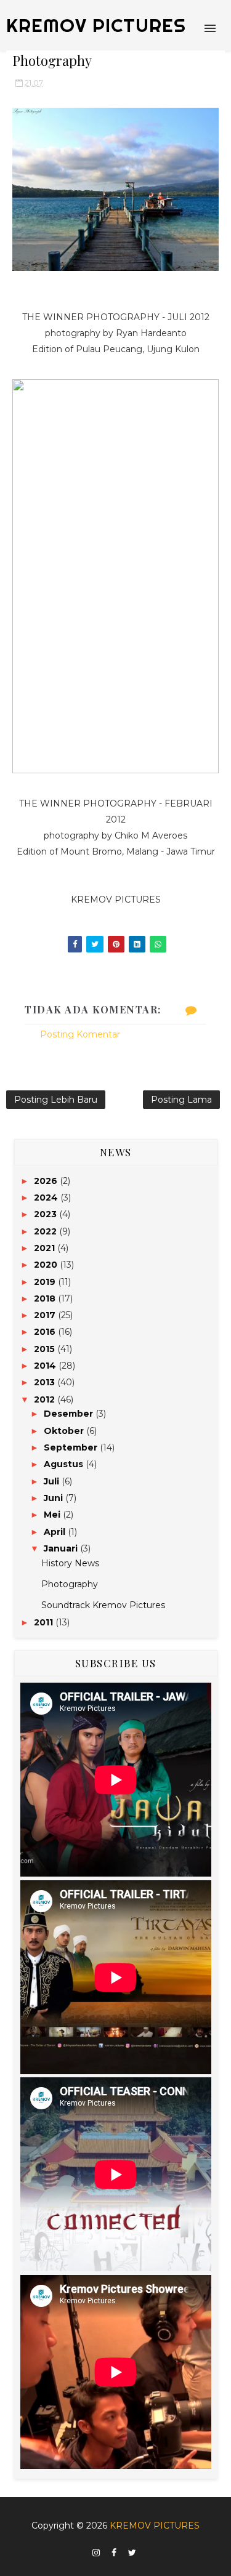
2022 (47, 1231)
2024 (47, 1197)
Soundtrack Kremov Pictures (103, 1605)
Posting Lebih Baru (56, 1100)
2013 (46, 1382)
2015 (46, 1349)
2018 (46, 1298)
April (56, 1532)
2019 (46, 1282)
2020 (47, 1265)
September (72, 1447)
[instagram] (96, 2553)
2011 (45, 1622)
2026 (47, 1181)
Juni (55, 1498)
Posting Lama (181, 1100)
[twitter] (132, 2553)
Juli (53, 1481)
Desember (70, 1414)
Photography (70, 1584)
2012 (46, 1399)
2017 (46, 1315)
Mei (53, 1515)
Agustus (65, 1464)
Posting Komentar (80, 1034)
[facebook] (114, 2553)
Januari (62, 1548)
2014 (46, 1366)
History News (70, 1563)
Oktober (65, 1431)
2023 (47, 1214)
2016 (46, 1332)
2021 (46, 1248)
